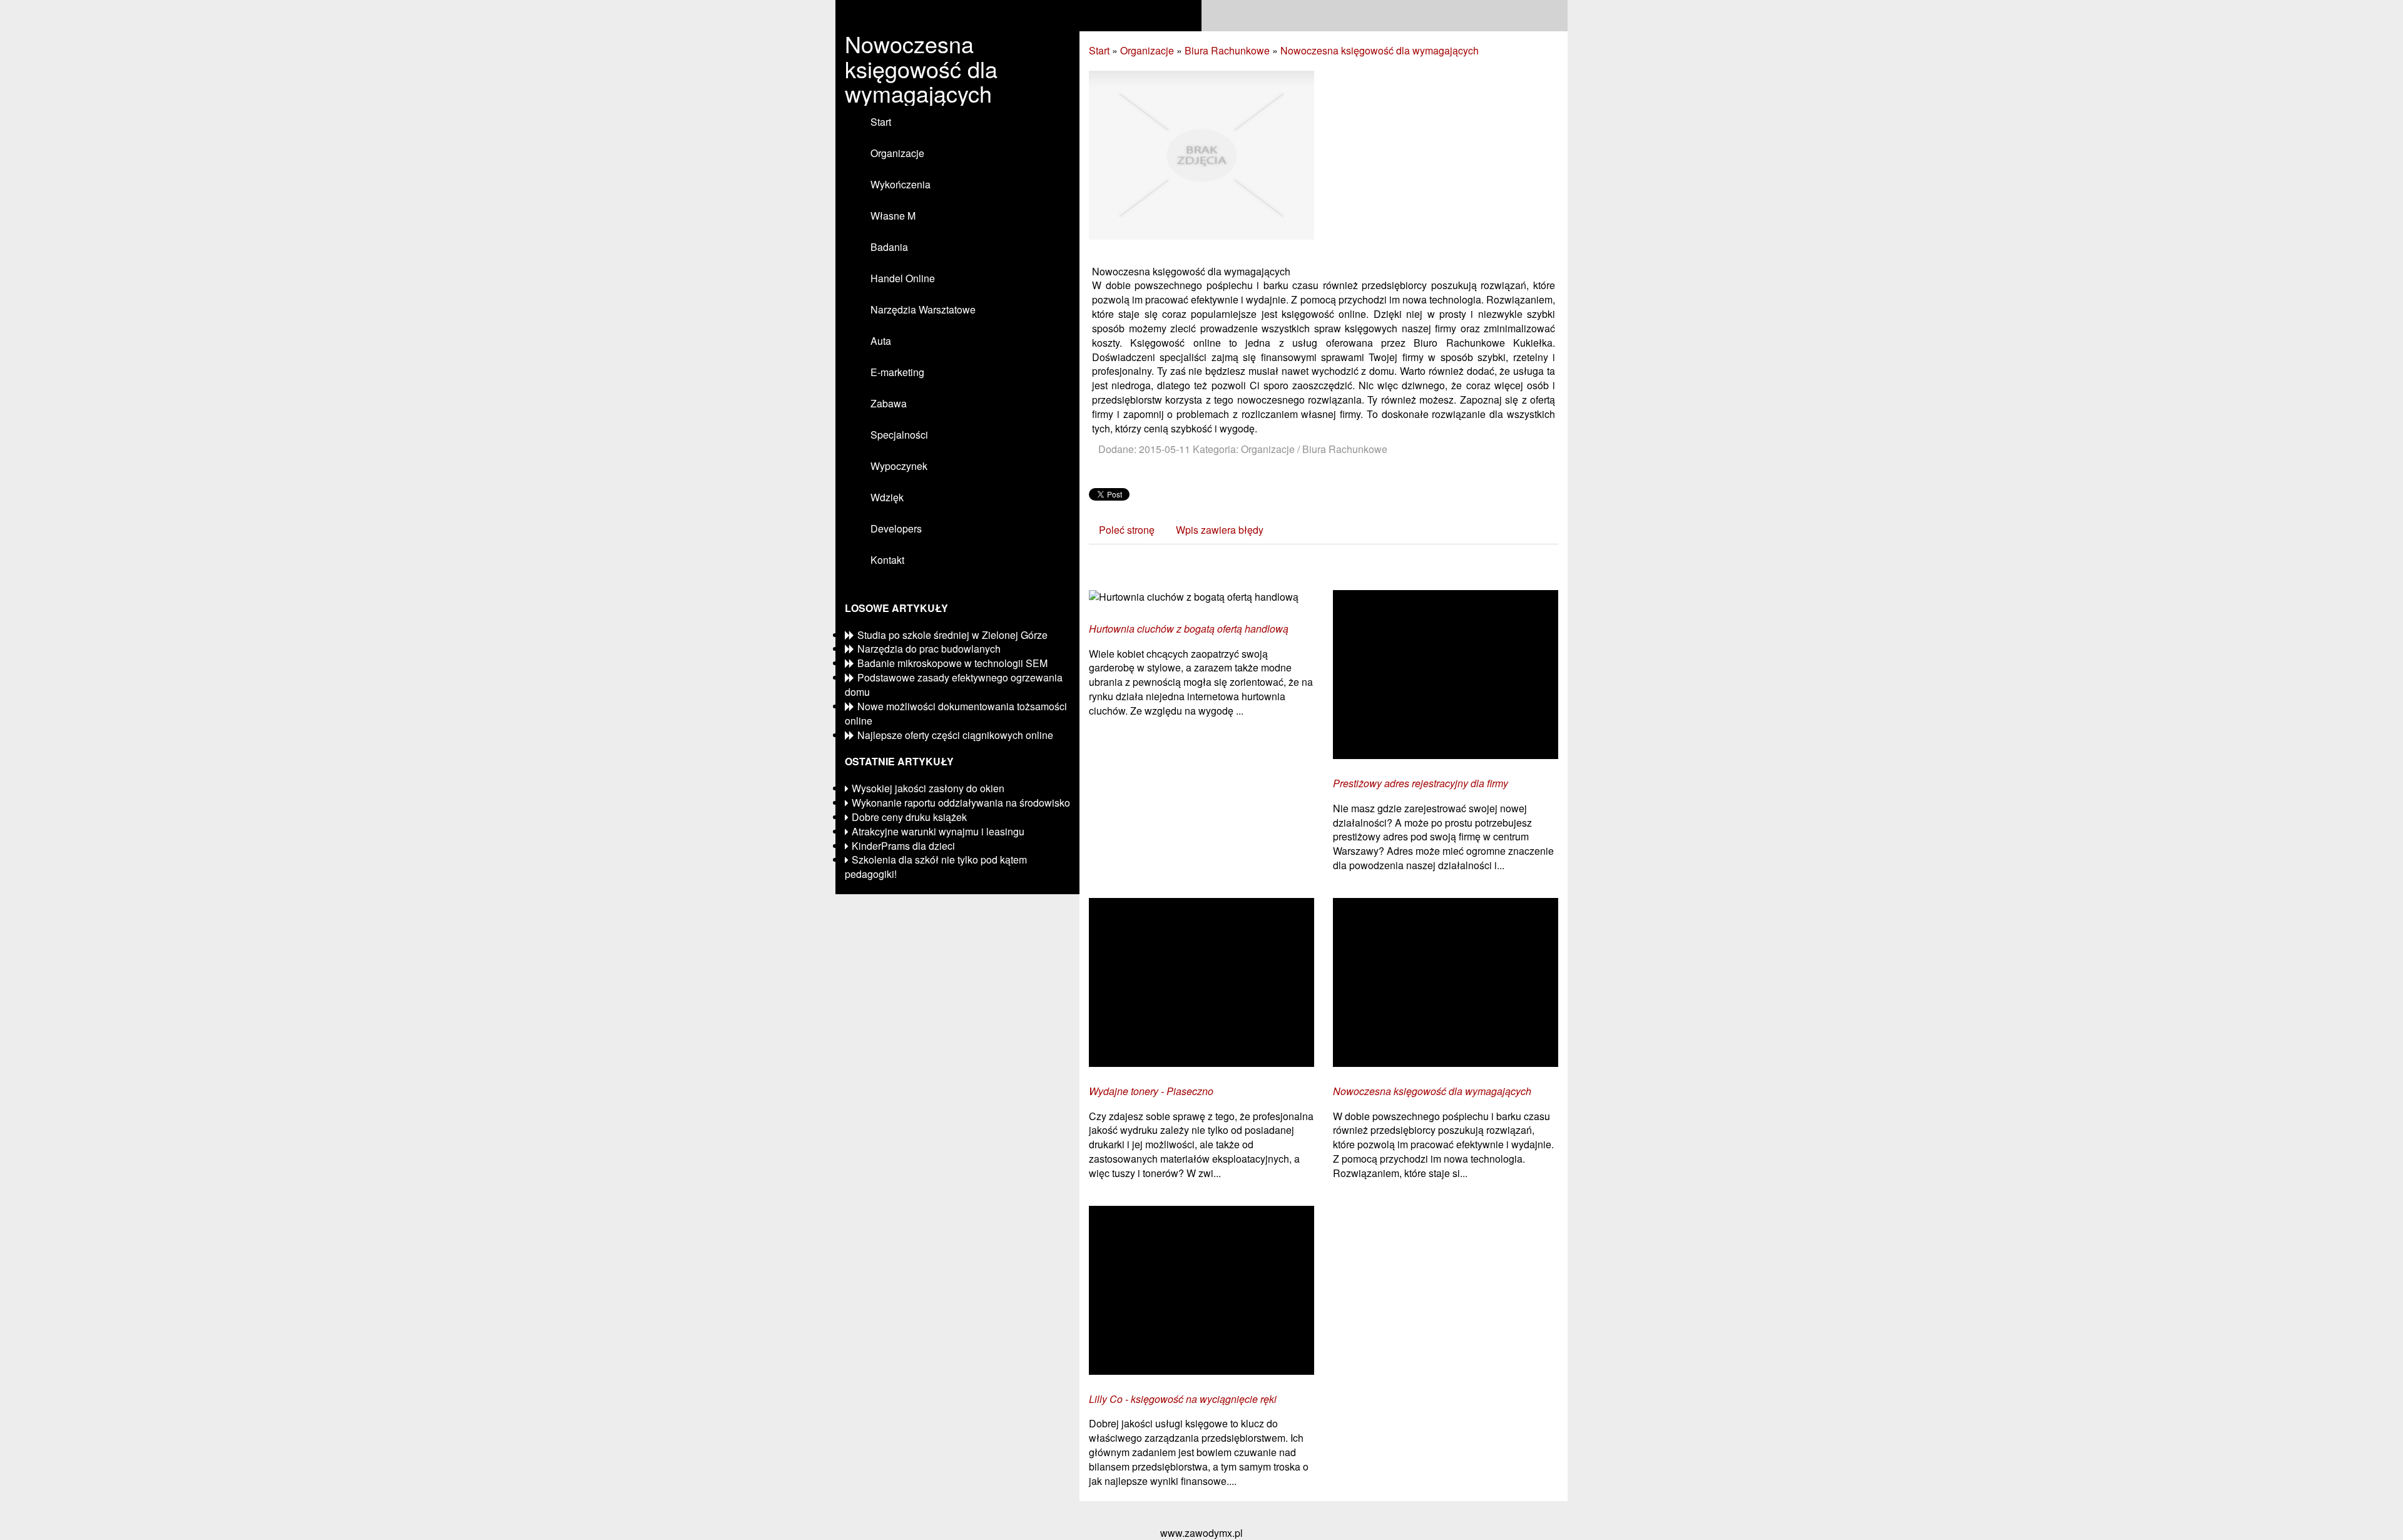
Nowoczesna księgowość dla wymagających (1380, 50)
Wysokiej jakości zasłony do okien (928, 788)
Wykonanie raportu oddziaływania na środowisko (961, 803)
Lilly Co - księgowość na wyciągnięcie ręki (1183, 1399)
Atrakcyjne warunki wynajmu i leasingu (938, 831)
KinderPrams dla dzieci (903, 846)
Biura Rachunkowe (1227, 50)
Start (1099, 50)
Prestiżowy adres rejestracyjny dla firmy (1421, 783)
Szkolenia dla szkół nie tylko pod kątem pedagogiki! (936, 867)
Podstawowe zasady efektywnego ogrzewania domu (954, 685)
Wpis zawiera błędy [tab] (1220, 530)
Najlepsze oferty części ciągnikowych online (955, 735)
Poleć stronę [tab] (1127, 530)
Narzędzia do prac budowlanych (929, 649)
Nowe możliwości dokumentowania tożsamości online (956, 713)
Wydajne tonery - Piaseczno (1151, 1091)
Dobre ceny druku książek (909, 817)
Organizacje (1147, 50)
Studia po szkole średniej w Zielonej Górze (952, 635)
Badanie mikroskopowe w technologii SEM (952, 663)
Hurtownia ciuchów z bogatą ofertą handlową (1189, 629)
